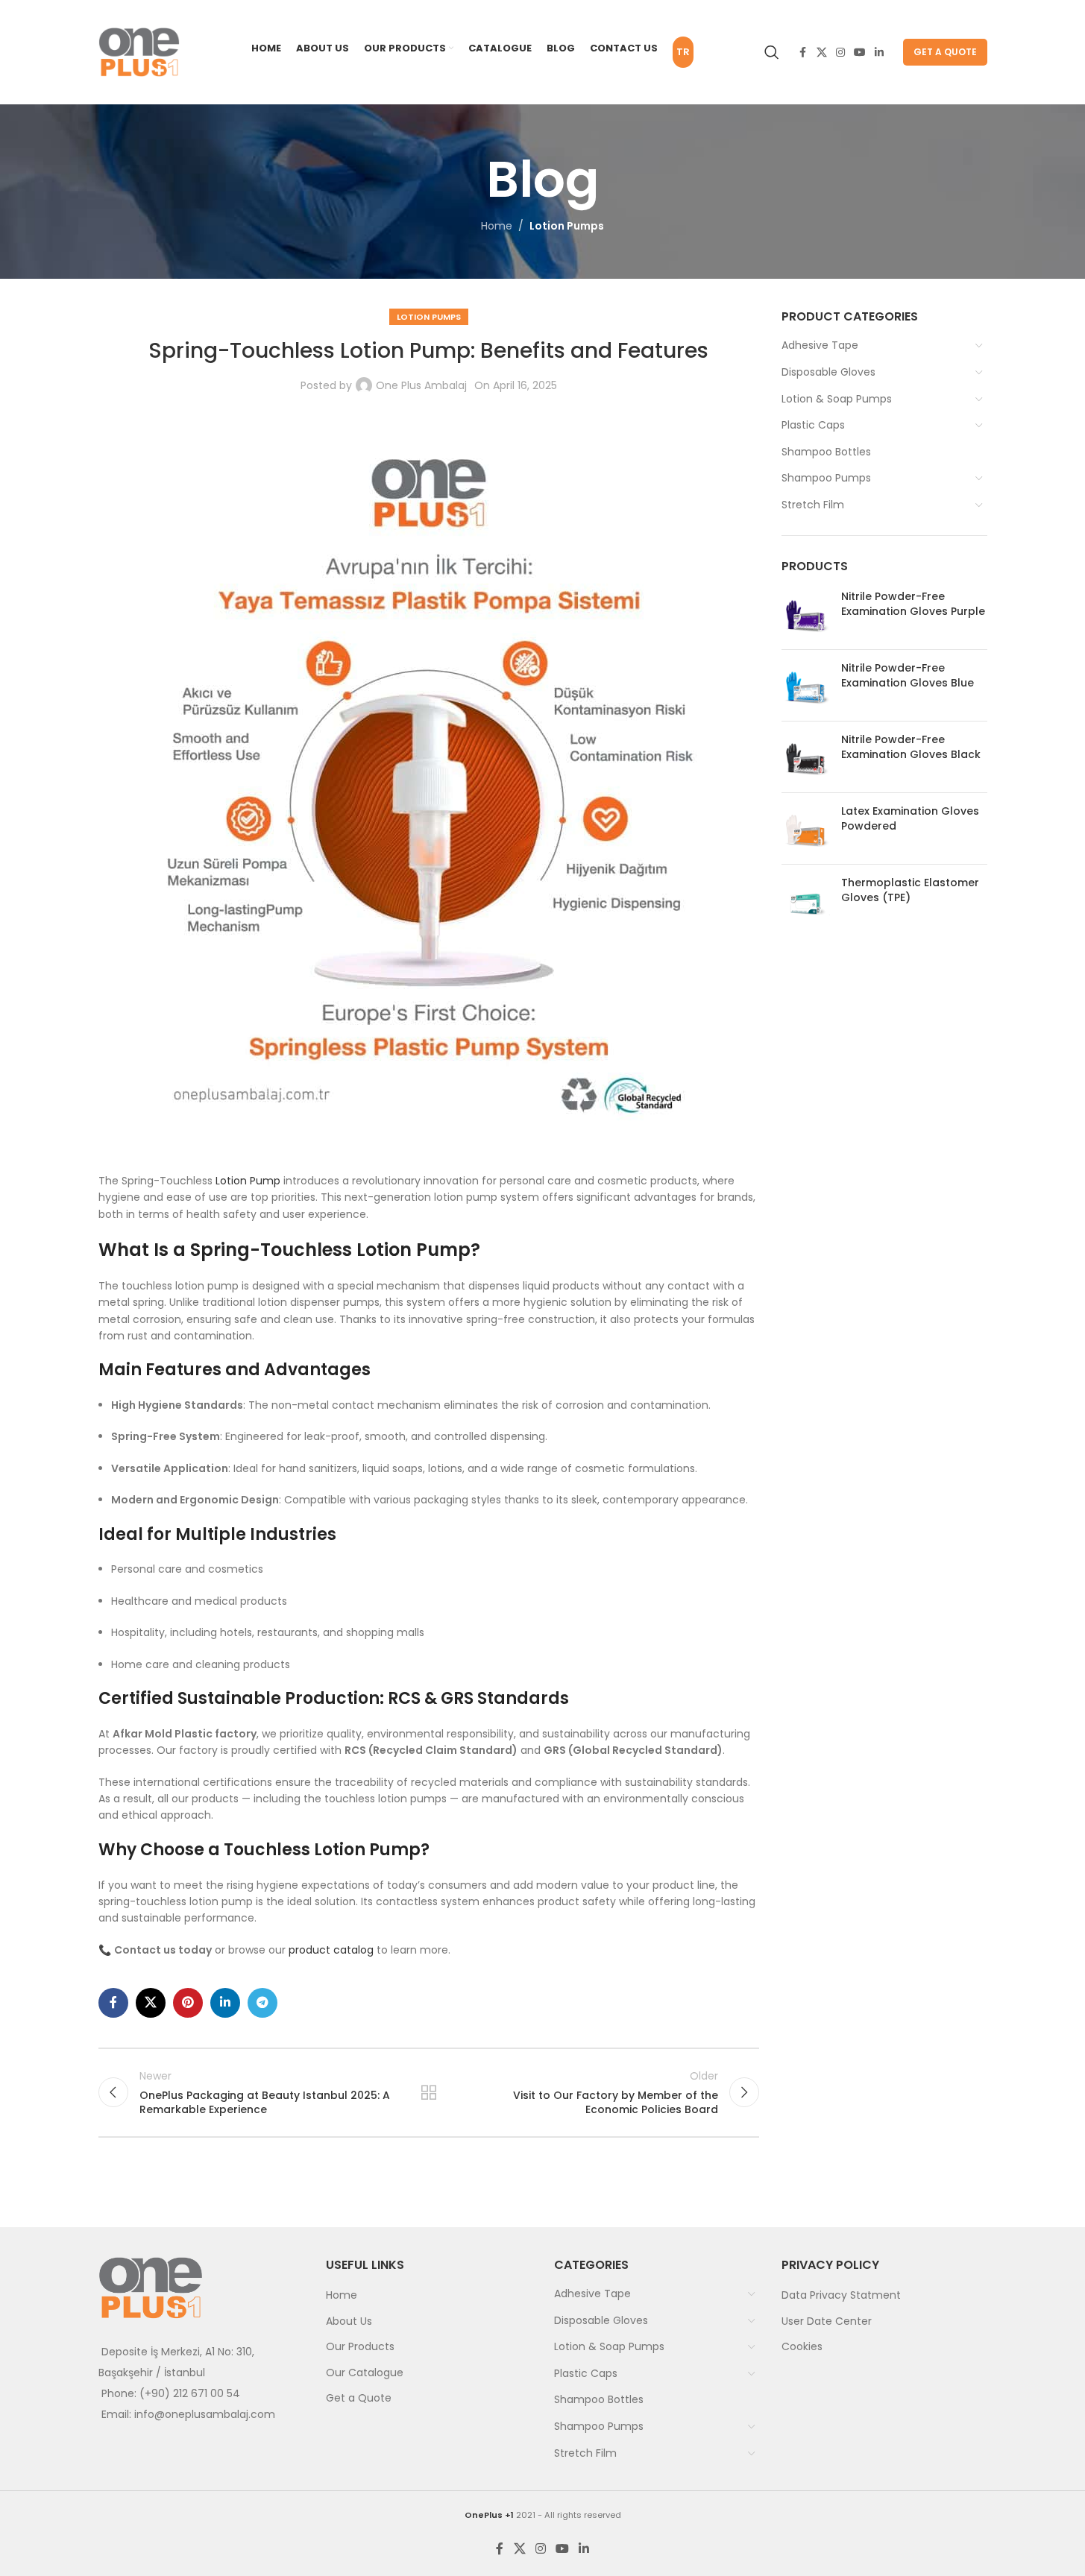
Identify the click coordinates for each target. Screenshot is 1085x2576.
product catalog (331, 1950)
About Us (349, 2321)
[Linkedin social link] (879, 53)
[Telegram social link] (262, 2003)
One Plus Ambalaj (421, 385)
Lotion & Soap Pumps (837, 399)
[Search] (772, 52)
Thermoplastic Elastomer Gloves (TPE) (910, 890)
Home (497, 226)
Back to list (429, 2092)
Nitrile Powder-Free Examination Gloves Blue (908, 676)
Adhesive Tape (820, 345)
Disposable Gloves (828, 372)
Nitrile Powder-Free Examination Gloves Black (911, 747)
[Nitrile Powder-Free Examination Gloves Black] (806, 757)
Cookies (802, 2346)
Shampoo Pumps (826, 478)
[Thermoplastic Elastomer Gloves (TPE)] (806, 900)
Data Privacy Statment (841, 2295)
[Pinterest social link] (188, 2003)
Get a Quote (945, 52)
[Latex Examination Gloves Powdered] (806, 828)
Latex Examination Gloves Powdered (910, 819)
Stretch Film (813, 505)
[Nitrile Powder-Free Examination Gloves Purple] (806, 614)
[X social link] (822, 53)
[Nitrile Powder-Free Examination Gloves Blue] (806, 685)
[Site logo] (139, 51)
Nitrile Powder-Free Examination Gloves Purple (913, 604)
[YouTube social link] (860, 53)
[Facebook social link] (803, 53)
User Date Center (827, 2321)
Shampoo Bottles (826, 452)
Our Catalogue (365, 2373)
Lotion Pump (248, 1181)
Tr (683, 52)
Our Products (360, 2346)
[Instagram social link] (840, 53)
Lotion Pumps (567, 226)
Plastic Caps (813, 425)
